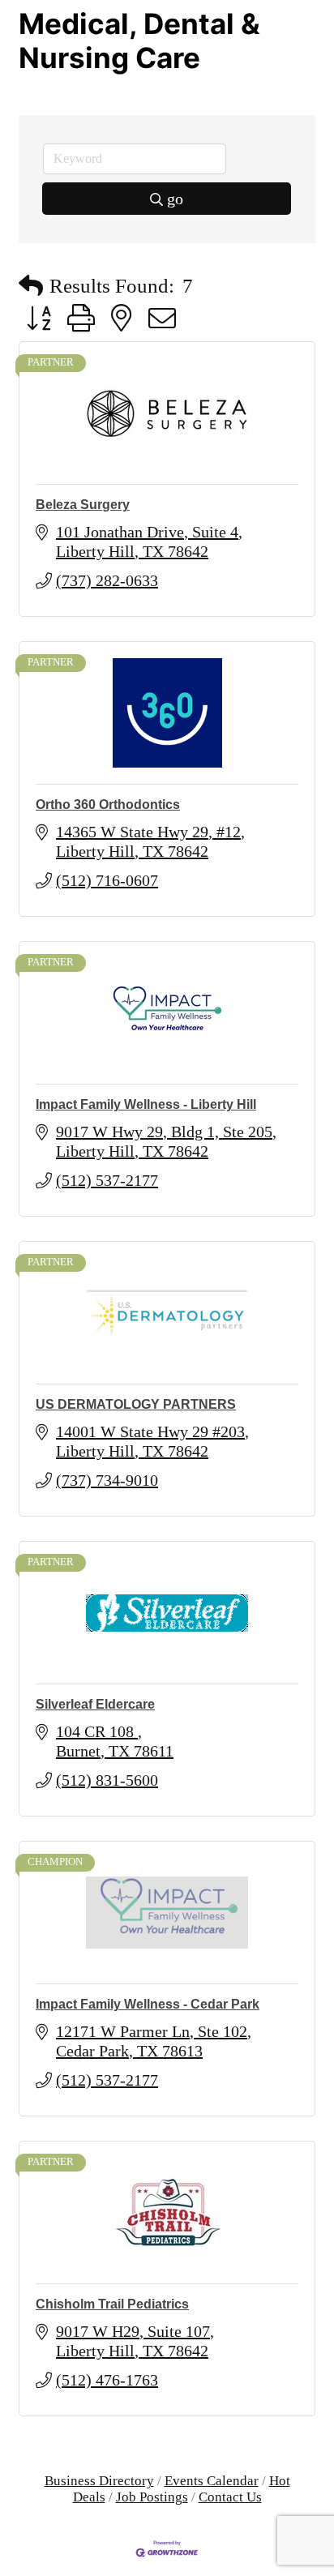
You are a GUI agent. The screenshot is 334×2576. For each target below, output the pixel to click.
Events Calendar (212, 2481)
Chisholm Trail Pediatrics (112, 2304)
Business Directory (99, 2481)
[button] (31, 286)
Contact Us (230, 2497)
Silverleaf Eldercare (95, 1704)
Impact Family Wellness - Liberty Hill (146, 1104)
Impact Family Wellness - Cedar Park (148, 2004)
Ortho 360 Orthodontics (108, 804)
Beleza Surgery (83, 505)
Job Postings (152, 2497)
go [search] (175, 199)
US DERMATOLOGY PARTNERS (136, 1404)
